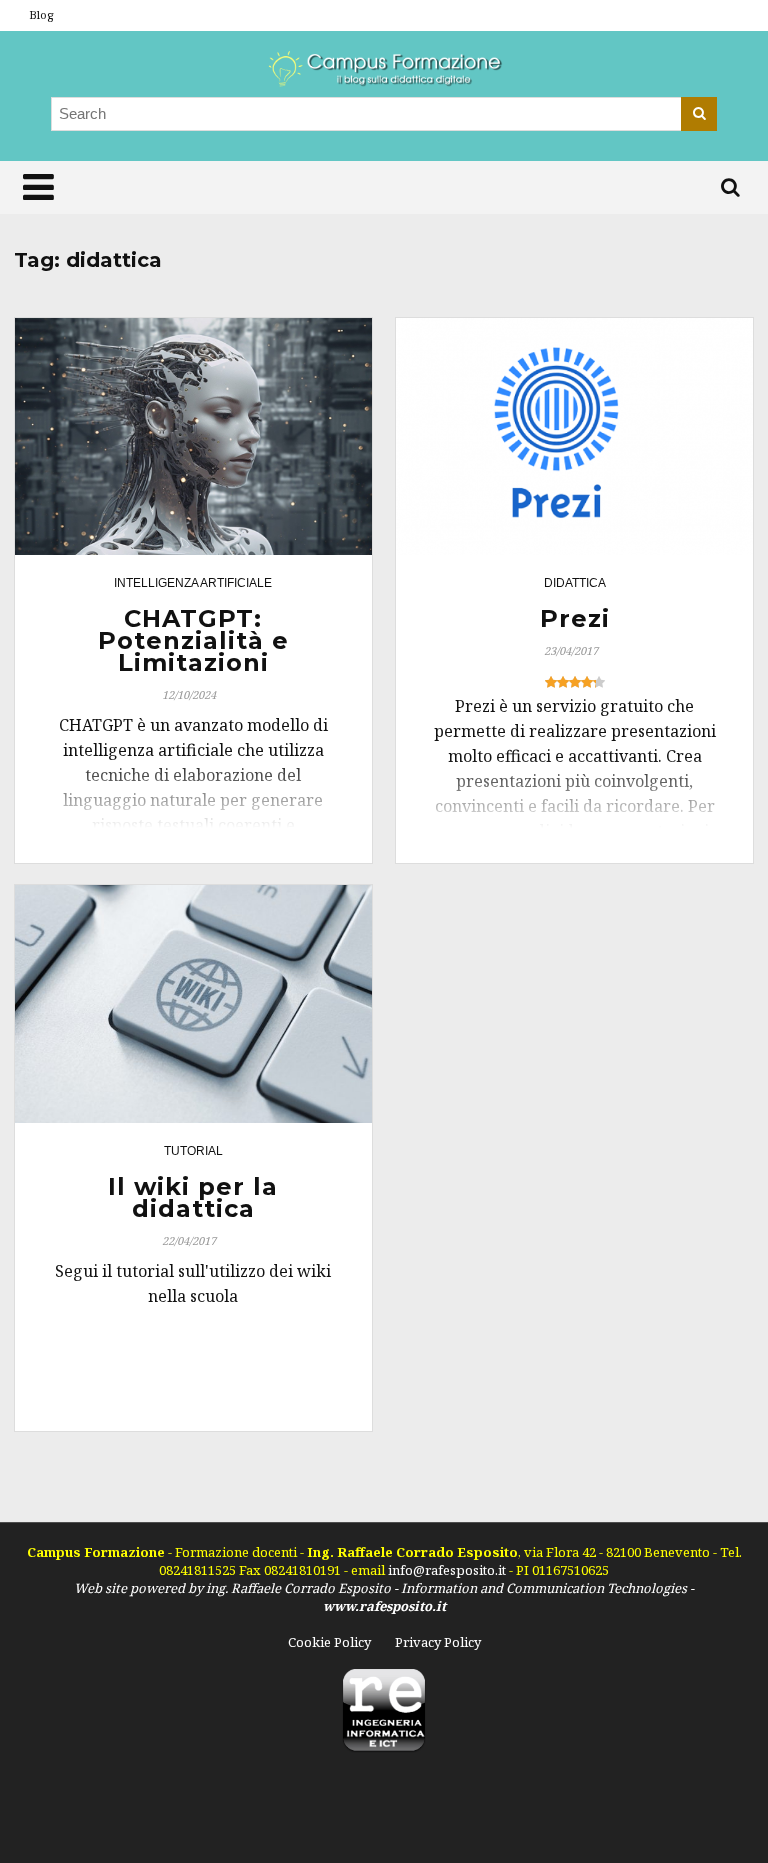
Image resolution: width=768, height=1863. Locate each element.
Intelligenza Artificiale (193, 583)
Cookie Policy (329, 1642)
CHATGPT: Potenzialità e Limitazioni (193, 640)
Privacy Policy (438, 1642)
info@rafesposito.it (448, 1570)
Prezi (575, 618)
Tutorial (193, 1151)
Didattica (575, 583)
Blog (41, 14)
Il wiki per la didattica (193, 1197)
